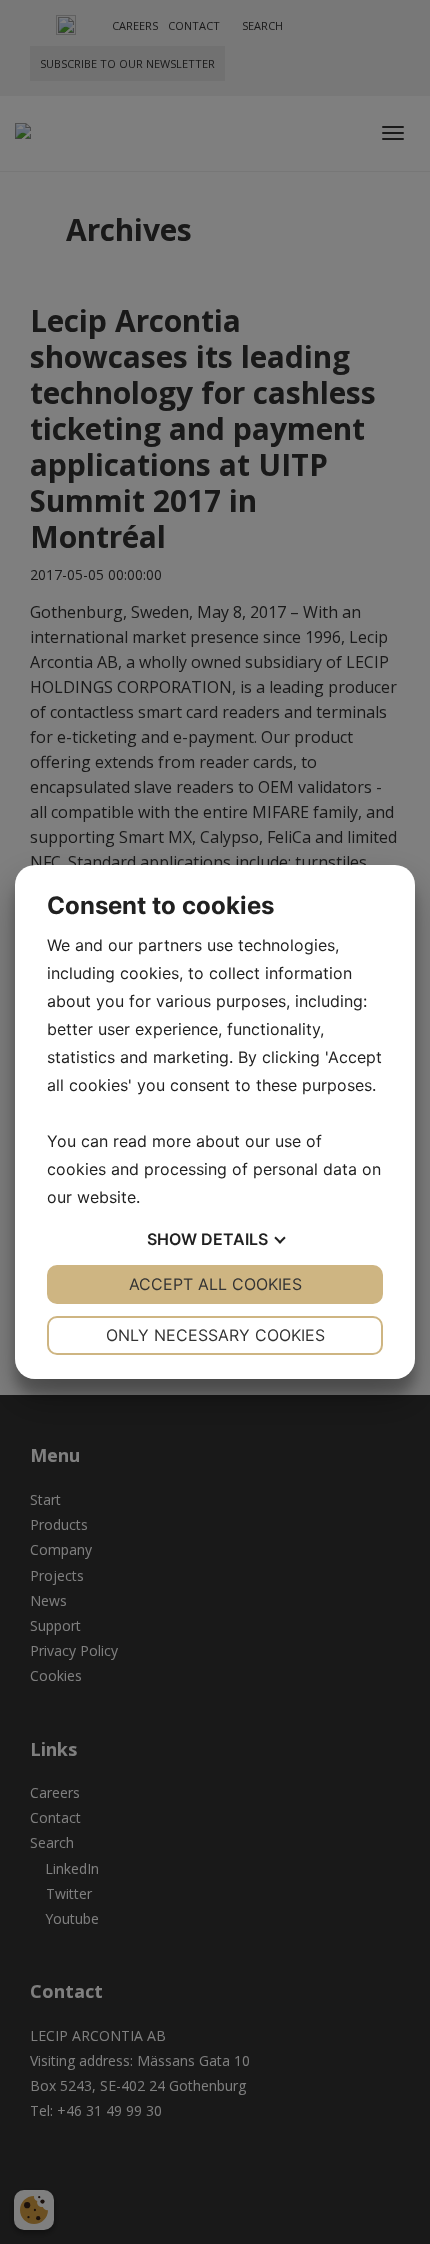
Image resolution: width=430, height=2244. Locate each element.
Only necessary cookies (215, 1335)
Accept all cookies (215, 1284)
